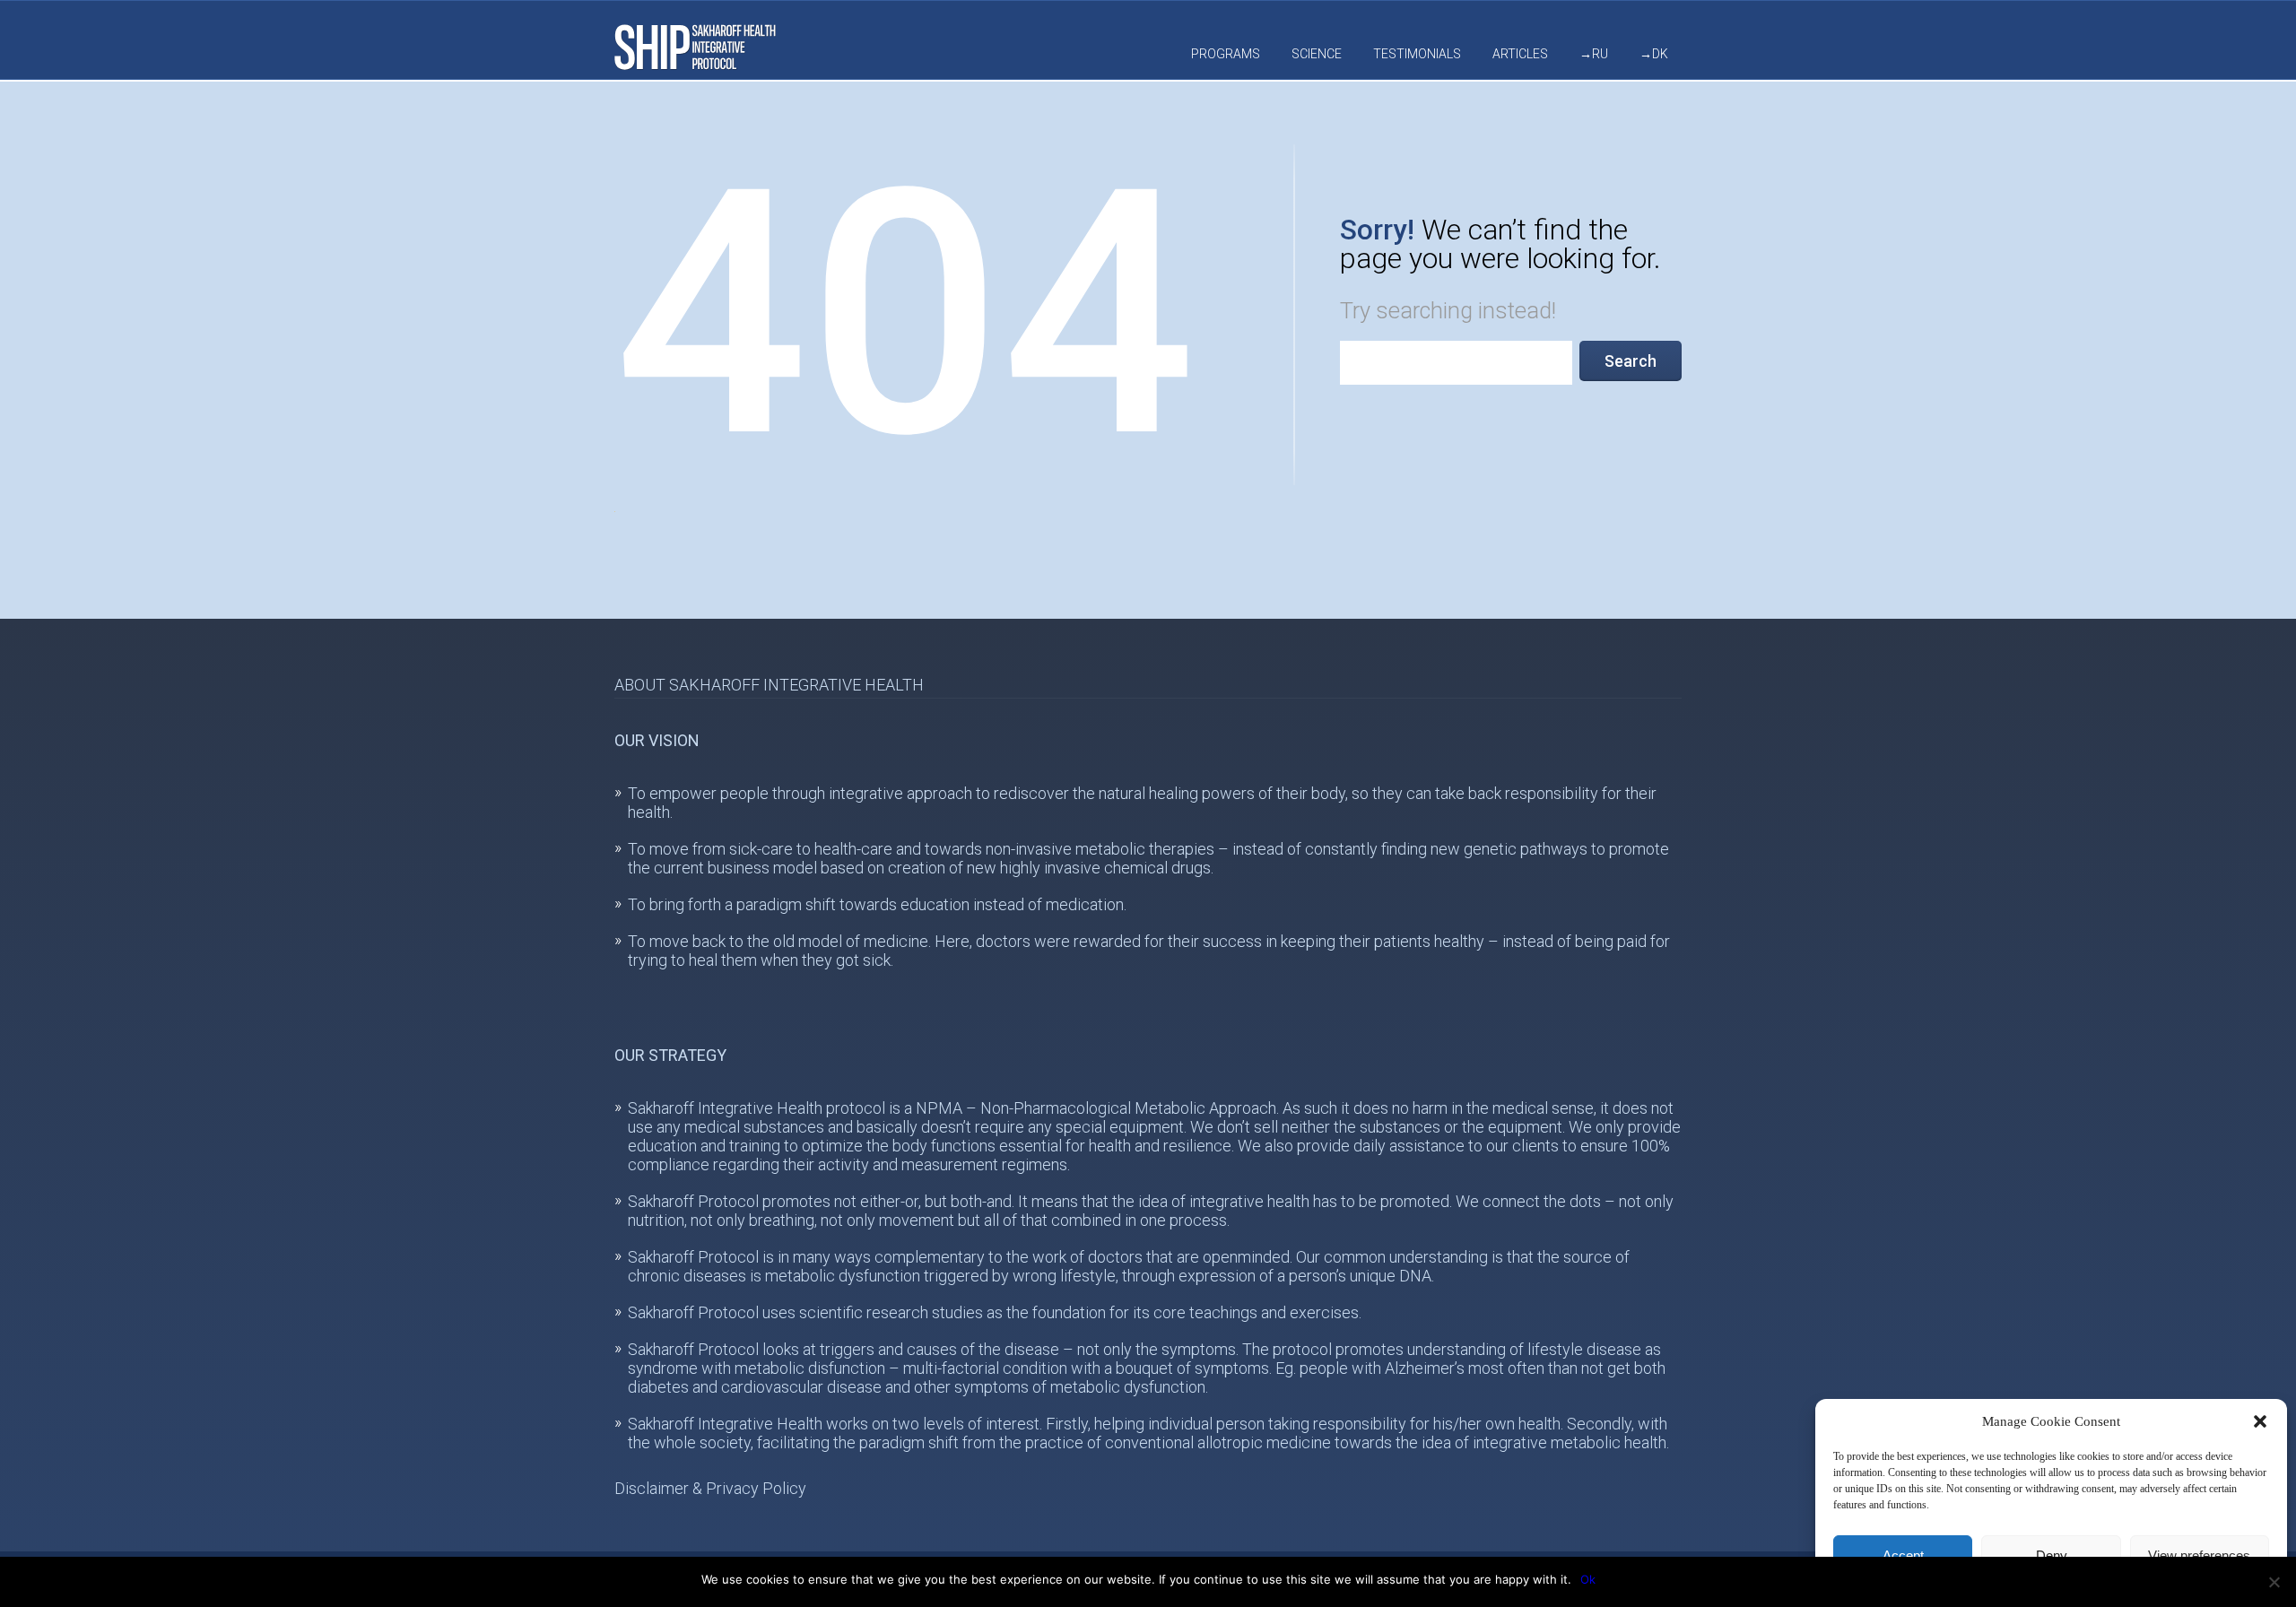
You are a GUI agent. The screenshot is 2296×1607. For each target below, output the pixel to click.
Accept (1903, 1555)
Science (1317, 54)
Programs (1226, 54)
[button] (2260, 1421)
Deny (2052, 1555)
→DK (1654, 54)
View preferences (2199, 1555)
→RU (1594, 54)
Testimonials (1417, 54)
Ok (1588, 1579)
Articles (1520, 54)
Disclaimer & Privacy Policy (710, 1488)
